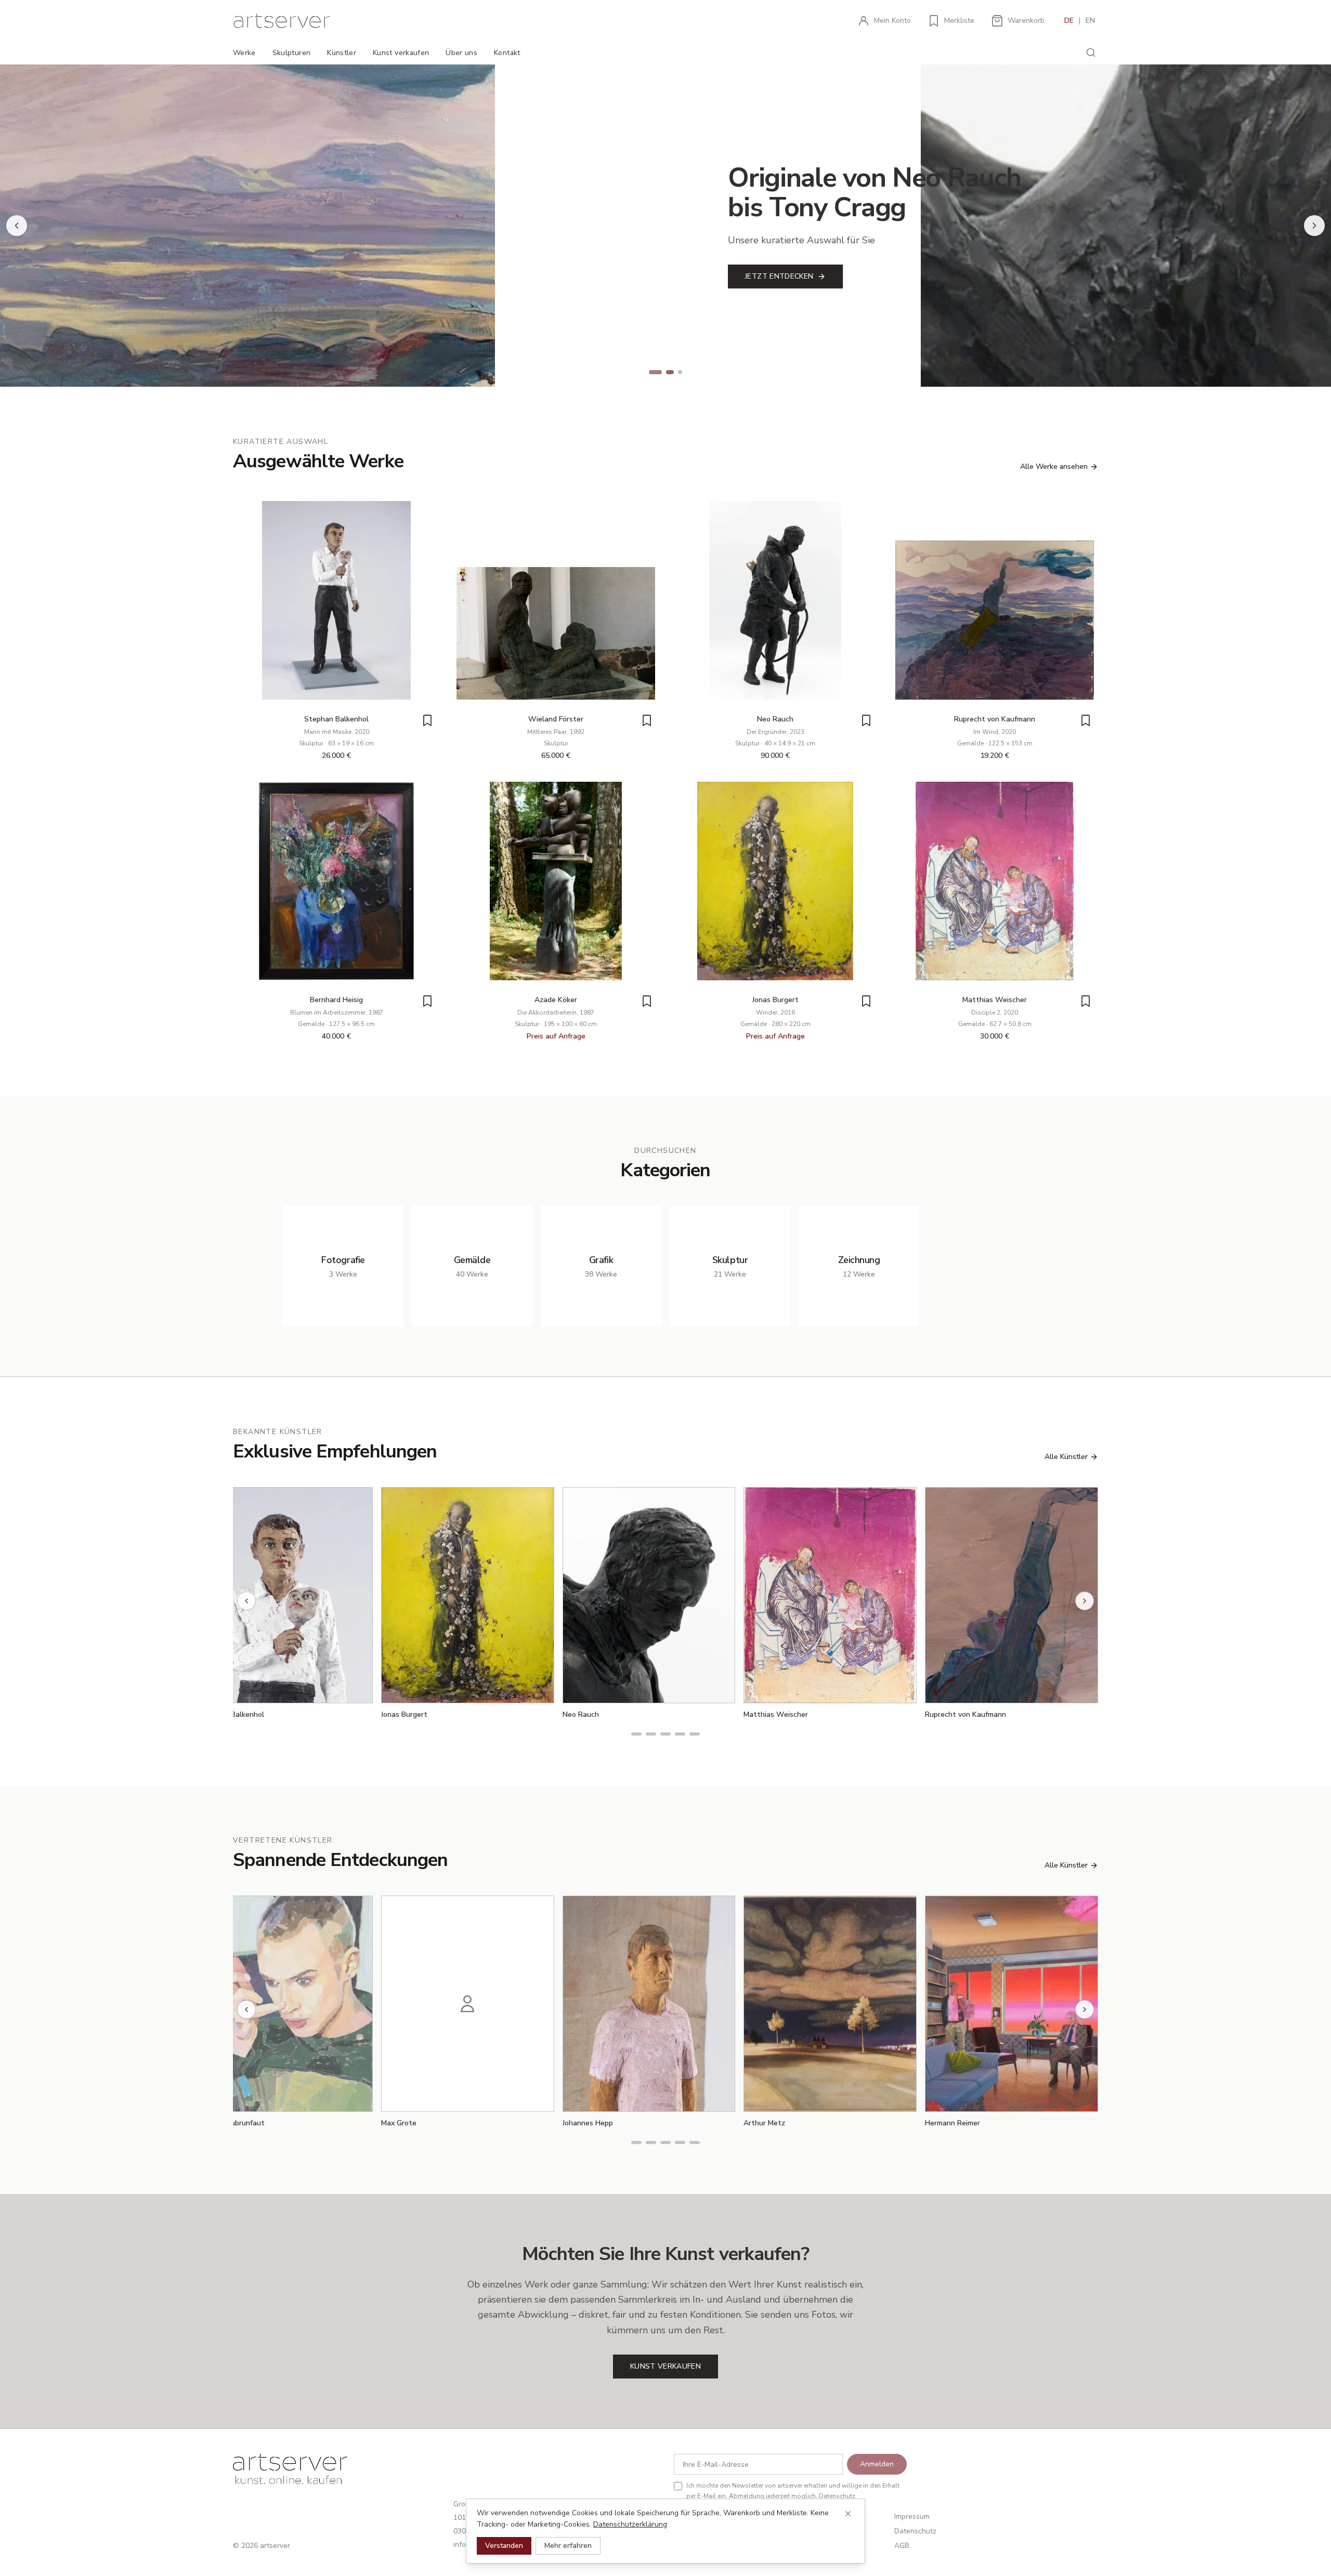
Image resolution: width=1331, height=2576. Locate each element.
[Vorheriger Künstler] (246, 1601)
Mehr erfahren (568, 2546)
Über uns (461, 53)
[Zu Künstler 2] (651, 1734)
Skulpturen (292, 53)
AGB (902, 2546)
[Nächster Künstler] (1085, 1601)
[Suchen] (1091, 52)
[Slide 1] (651, 372)
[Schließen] (848, 2514)
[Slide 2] (665, 372)
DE (1069, 21)
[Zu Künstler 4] (680, 1734)
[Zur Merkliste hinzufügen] (427, 720)
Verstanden (504, 2546)
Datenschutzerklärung (630, 2524)
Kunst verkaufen (401, 53)
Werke (244, 53)
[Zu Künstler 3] (665, 1734)
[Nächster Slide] (1314, 226)
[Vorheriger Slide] (17, 226)
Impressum (912, 2516)
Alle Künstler (1066, 1457)
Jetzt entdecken (254, 276)
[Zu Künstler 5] (695, 1734)
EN (1090, 21)
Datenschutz (837, 2496)
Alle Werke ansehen (1054, 466)
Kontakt (507, 53)
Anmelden (877, 2464)
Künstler (342, 53)
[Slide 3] (680, 372)
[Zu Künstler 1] (636, 1734)
